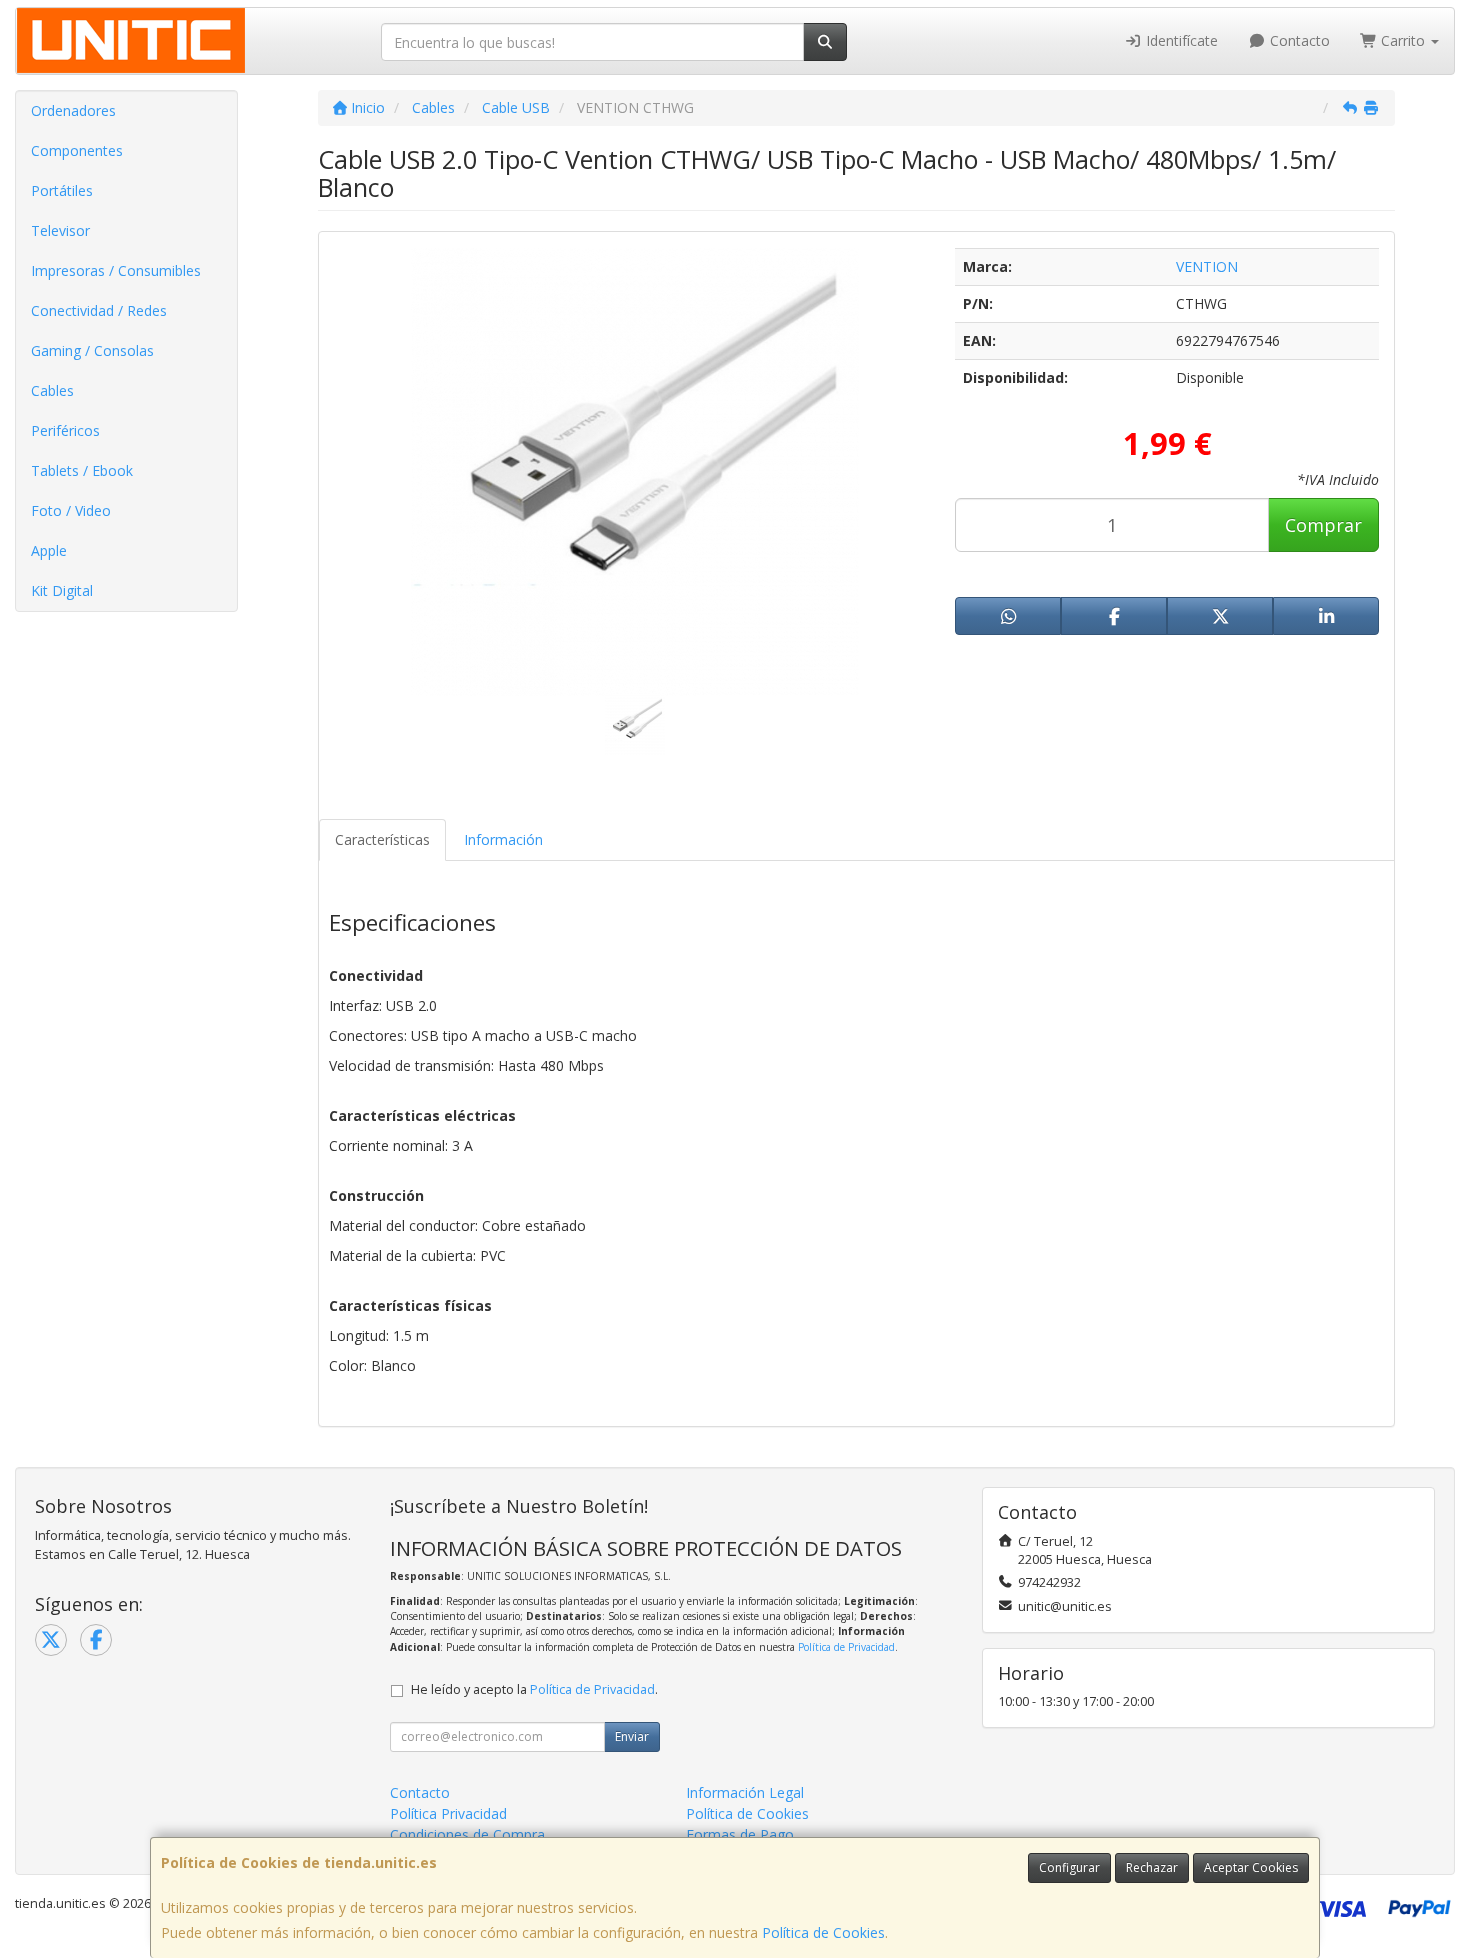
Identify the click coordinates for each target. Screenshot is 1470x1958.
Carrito (1403, 40)
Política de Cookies (823, 1932)
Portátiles (62, 190)
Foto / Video (71, 510)
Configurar (1069, 1867)
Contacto (1298, 40)
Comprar (1323, 525)
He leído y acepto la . (534, 1689)
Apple (49, 550)
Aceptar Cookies (1251, 1867)
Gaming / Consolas (92, 350)
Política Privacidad (448, 1813)
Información (503, 839)
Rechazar (1152, 1867)
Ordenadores (73, 110)
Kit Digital (62, 590)
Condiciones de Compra (467, 1834)
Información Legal (745, 1792)
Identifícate (1180, 40)
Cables (52, 390)
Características (382, 839)
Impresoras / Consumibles (116, 270)
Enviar (632, 1736)
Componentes (77, 150)
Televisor (60, 230)
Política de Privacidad (846, 1647)
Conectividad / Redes (99, 310)
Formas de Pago (740, 1834)
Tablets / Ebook (82, 470)
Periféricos (65, 430)
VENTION (1207, 266)
